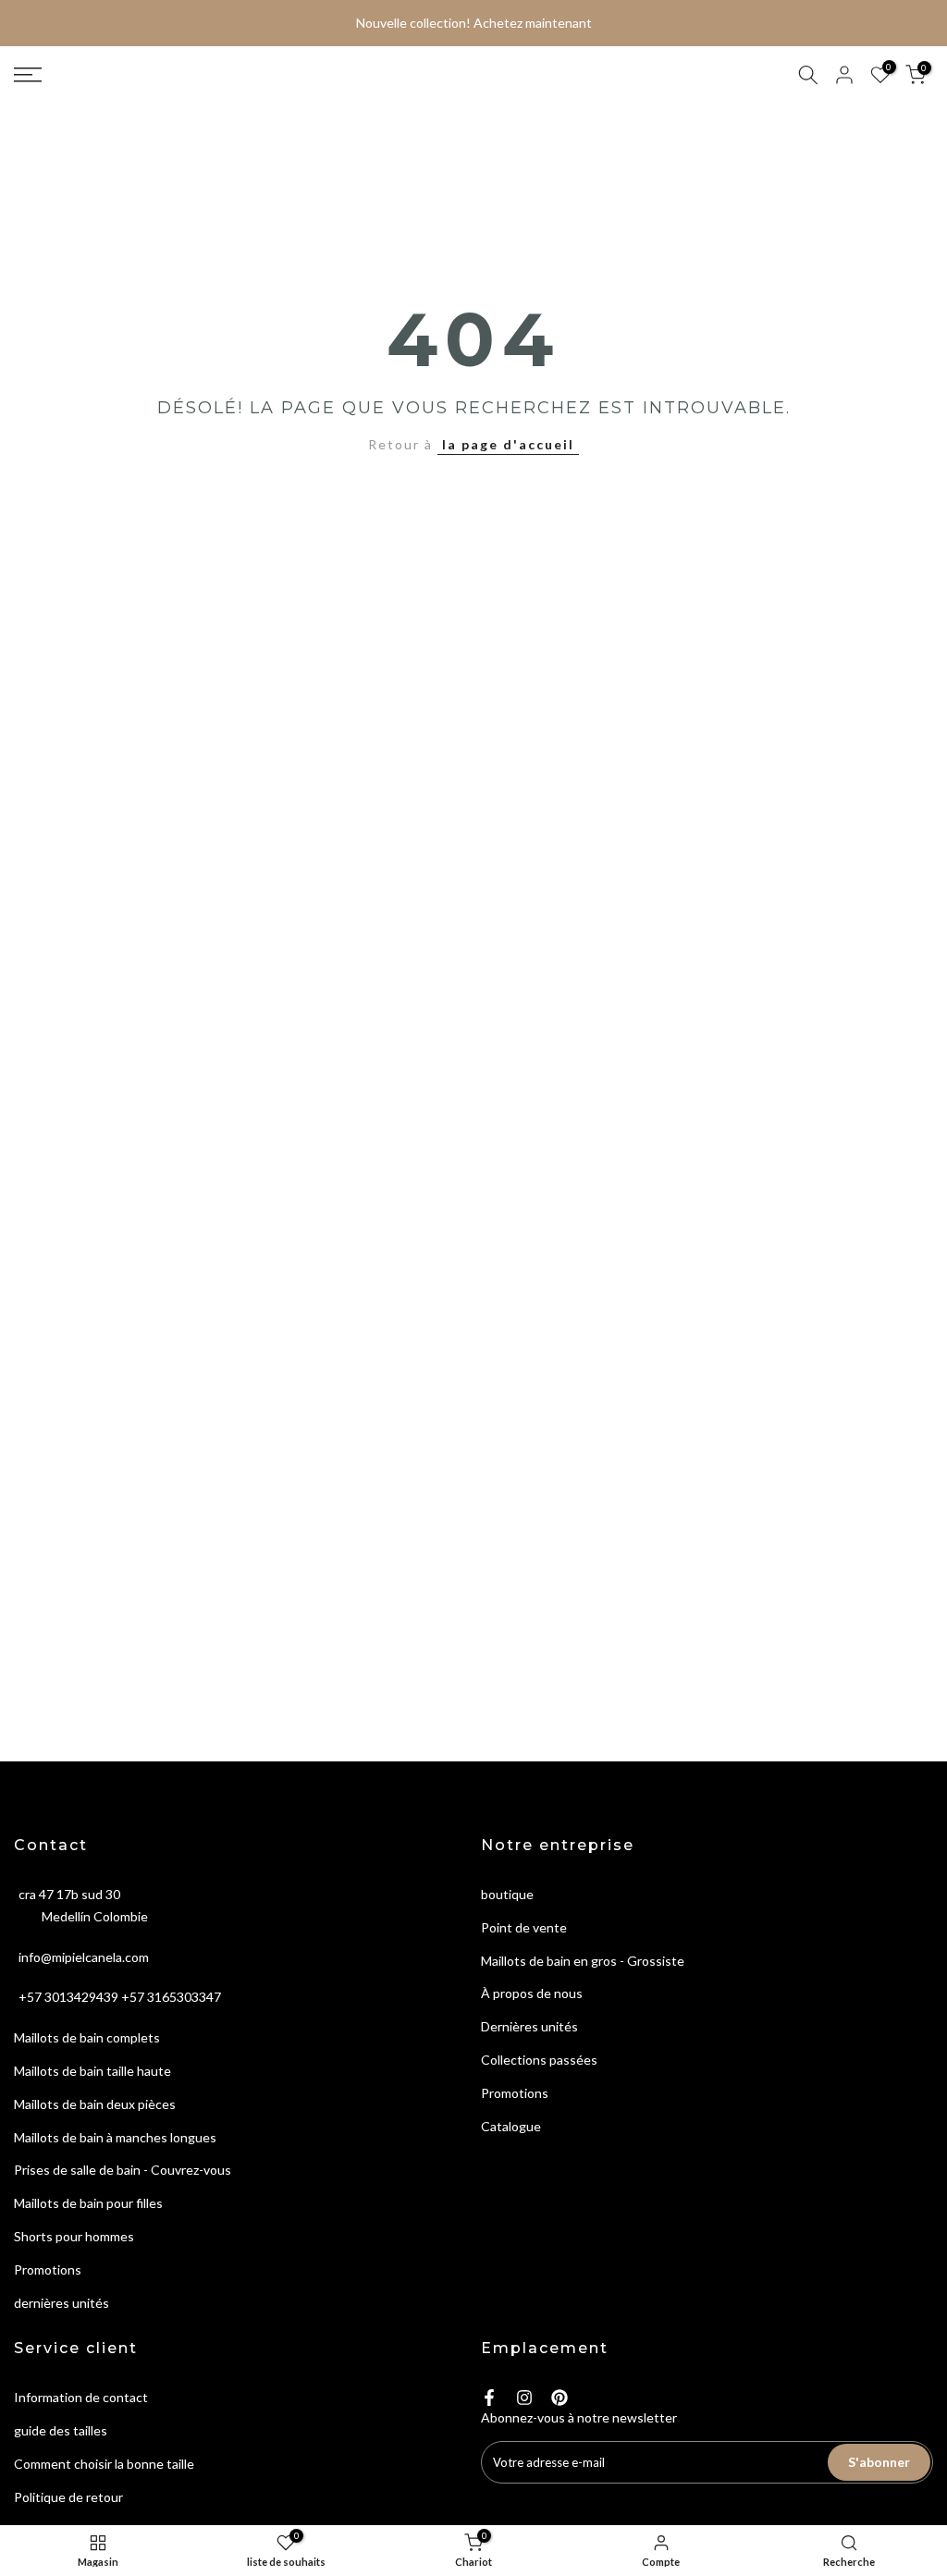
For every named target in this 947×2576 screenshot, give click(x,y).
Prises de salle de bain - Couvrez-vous (123, 2170)
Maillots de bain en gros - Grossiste (583, 1961)
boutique (507, 1894)
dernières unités (61, 2303)
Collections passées (539, 2060)
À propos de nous (532, 1993)
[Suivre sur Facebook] (489, 2398)
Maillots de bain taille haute (92, 2071)
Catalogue (511, 2126)
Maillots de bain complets (87, 2037)
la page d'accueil (508, 444)
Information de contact (81, 2397)
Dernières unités (529, 2026)
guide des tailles (61, 2430)
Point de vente (524, 1927)
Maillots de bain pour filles (88, 2203)
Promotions (48, 2269)
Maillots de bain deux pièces (95, 2104)
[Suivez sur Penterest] (560, 2398)
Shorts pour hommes (74, 2236)
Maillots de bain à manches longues (115, 2137)
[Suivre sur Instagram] (524, 2398)
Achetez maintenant (533, 23)
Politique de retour (68, 2497)
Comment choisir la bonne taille (104, 2464)
